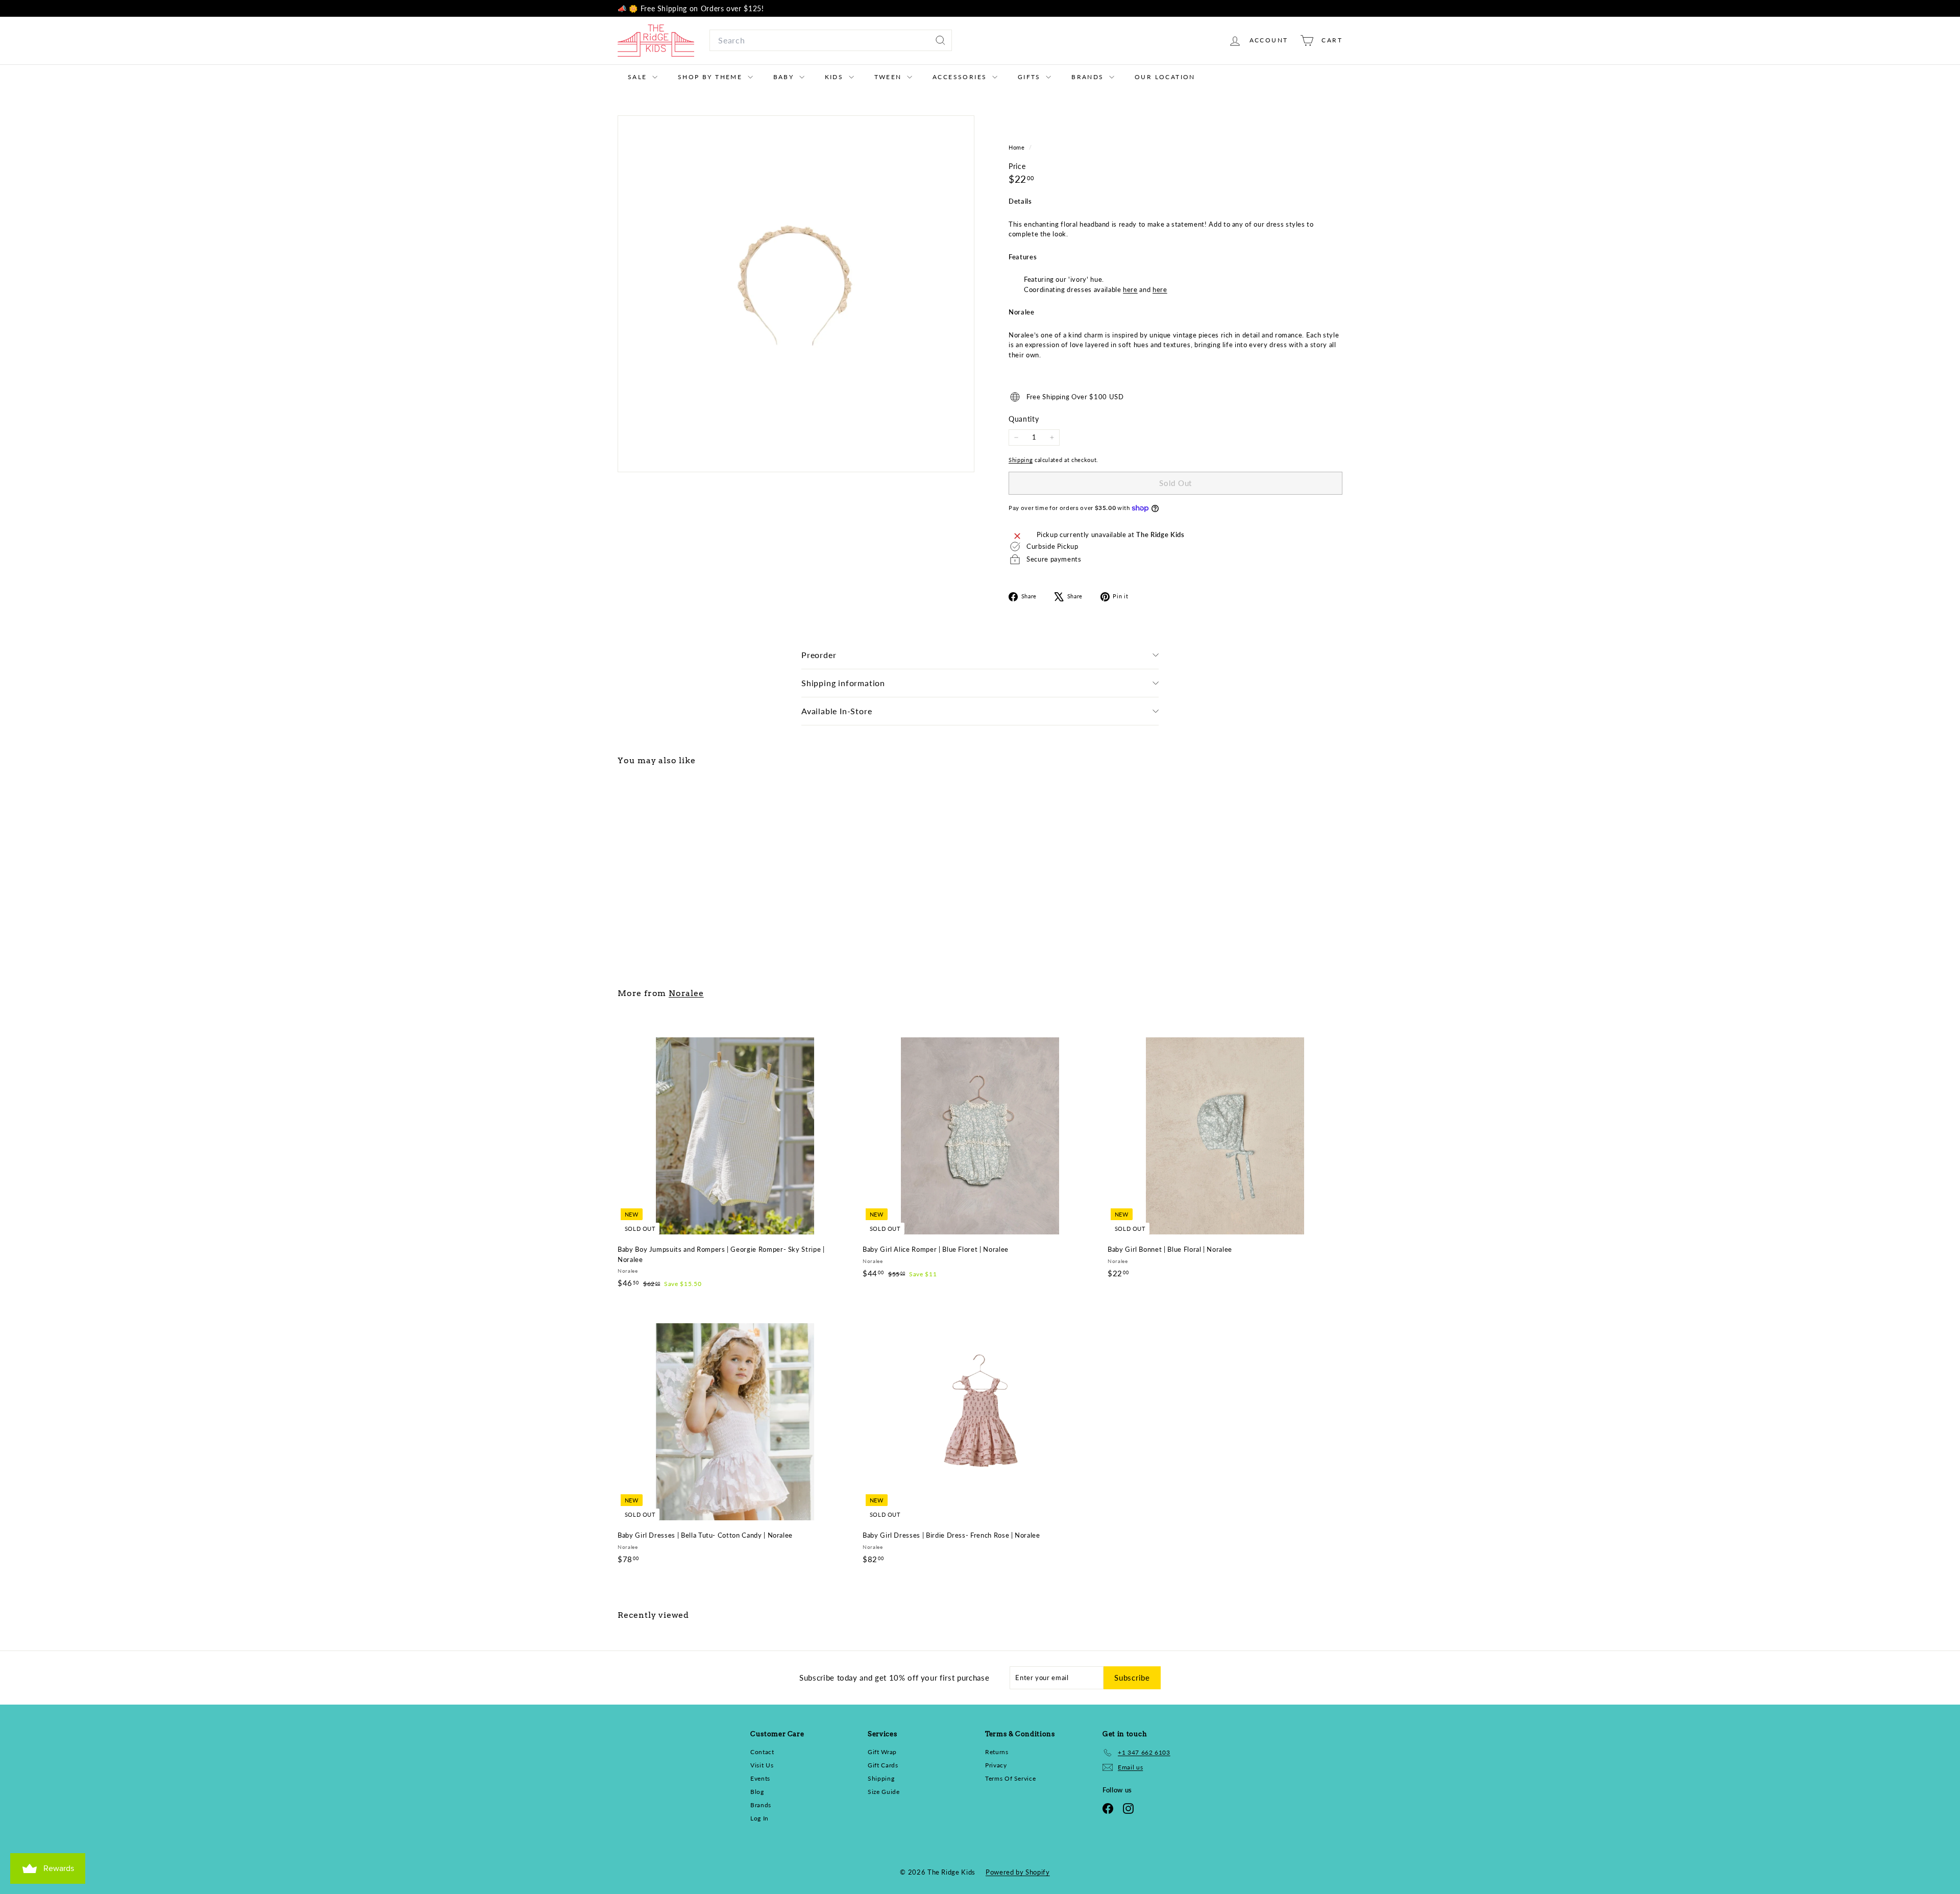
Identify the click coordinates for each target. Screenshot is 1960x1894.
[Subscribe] (1108, 1010)
